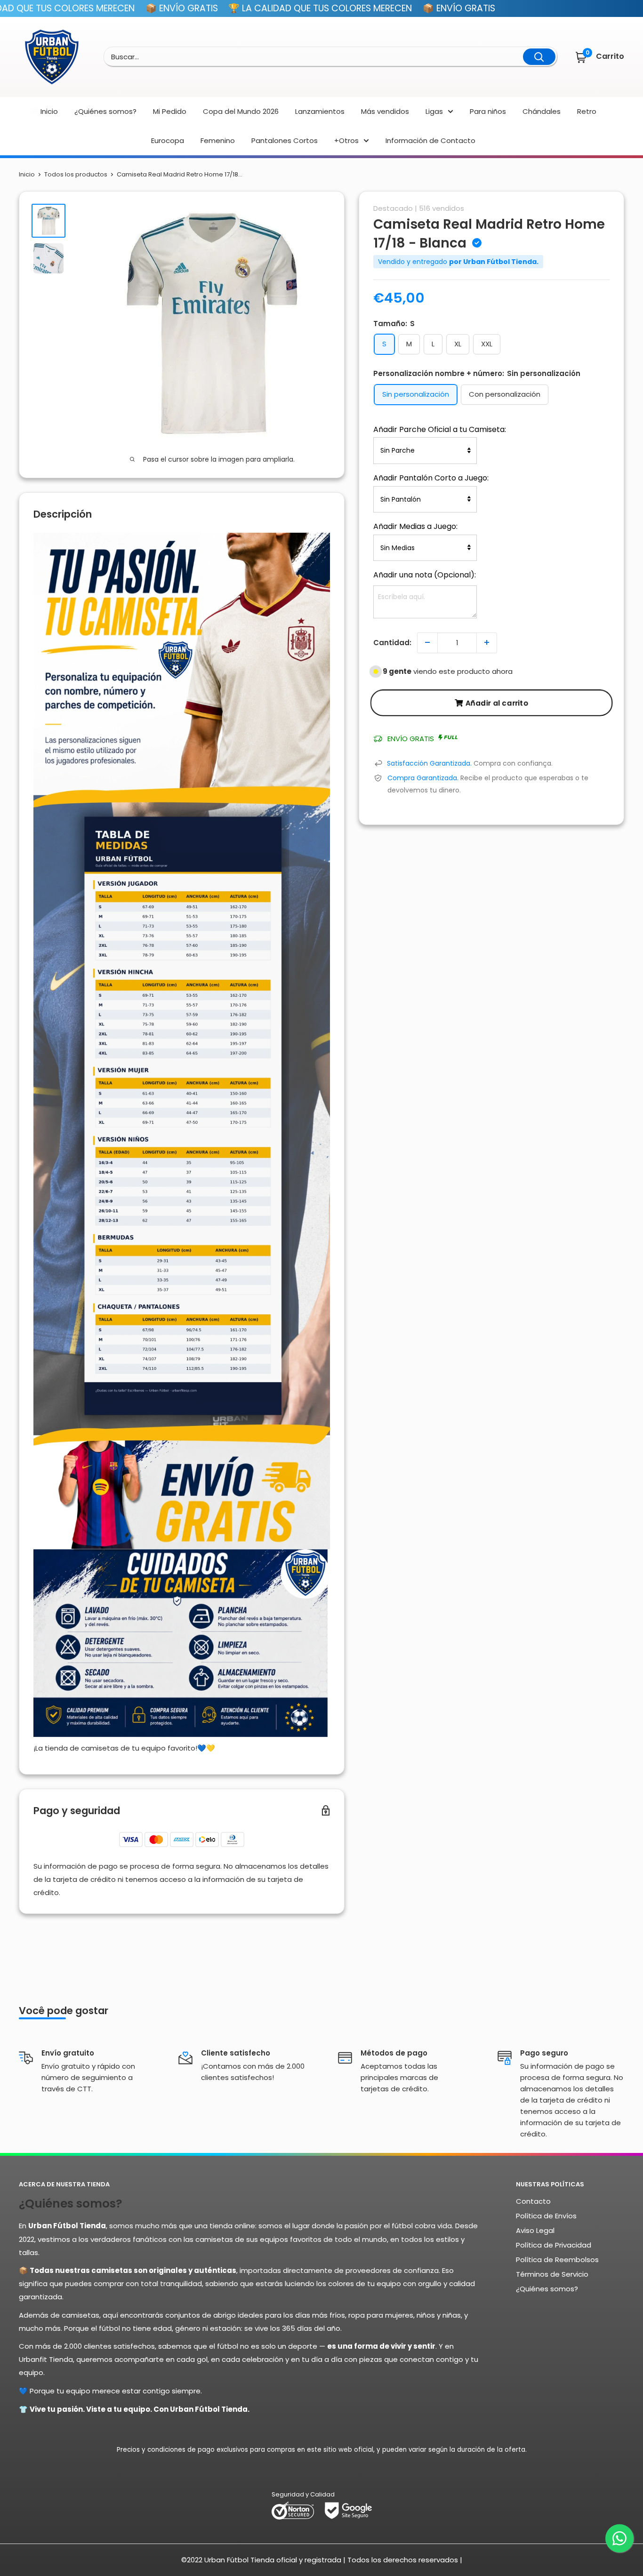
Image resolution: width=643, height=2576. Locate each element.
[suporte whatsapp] (619, 2538)
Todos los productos (76, 174)
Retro (587, 111)
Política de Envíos (546, 2216)
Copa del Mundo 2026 (241, 111)
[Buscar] (539, 57)
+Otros (346, 140)
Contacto (533, 2201)
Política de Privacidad (554, 2245)
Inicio (49, 111)
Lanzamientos (320, 111)
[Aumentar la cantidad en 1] (487, 642)
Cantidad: (392, 642)
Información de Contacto (430, 140)
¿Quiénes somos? (105, 111)
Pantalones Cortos (285, 140)
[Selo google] (348, 2510)
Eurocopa (168, 140)
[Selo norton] (293, 2510)
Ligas (434, 111)
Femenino (218, 140)
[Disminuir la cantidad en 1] (427, 642)
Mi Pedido (170, 111)
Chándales (542, 111)
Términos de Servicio (552, 2274)
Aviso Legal (535, 2230)
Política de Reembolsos (557, 2260)
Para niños (488, 111)
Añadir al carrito (497, 703)
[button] (600, 57)
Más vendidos (385, 111)
